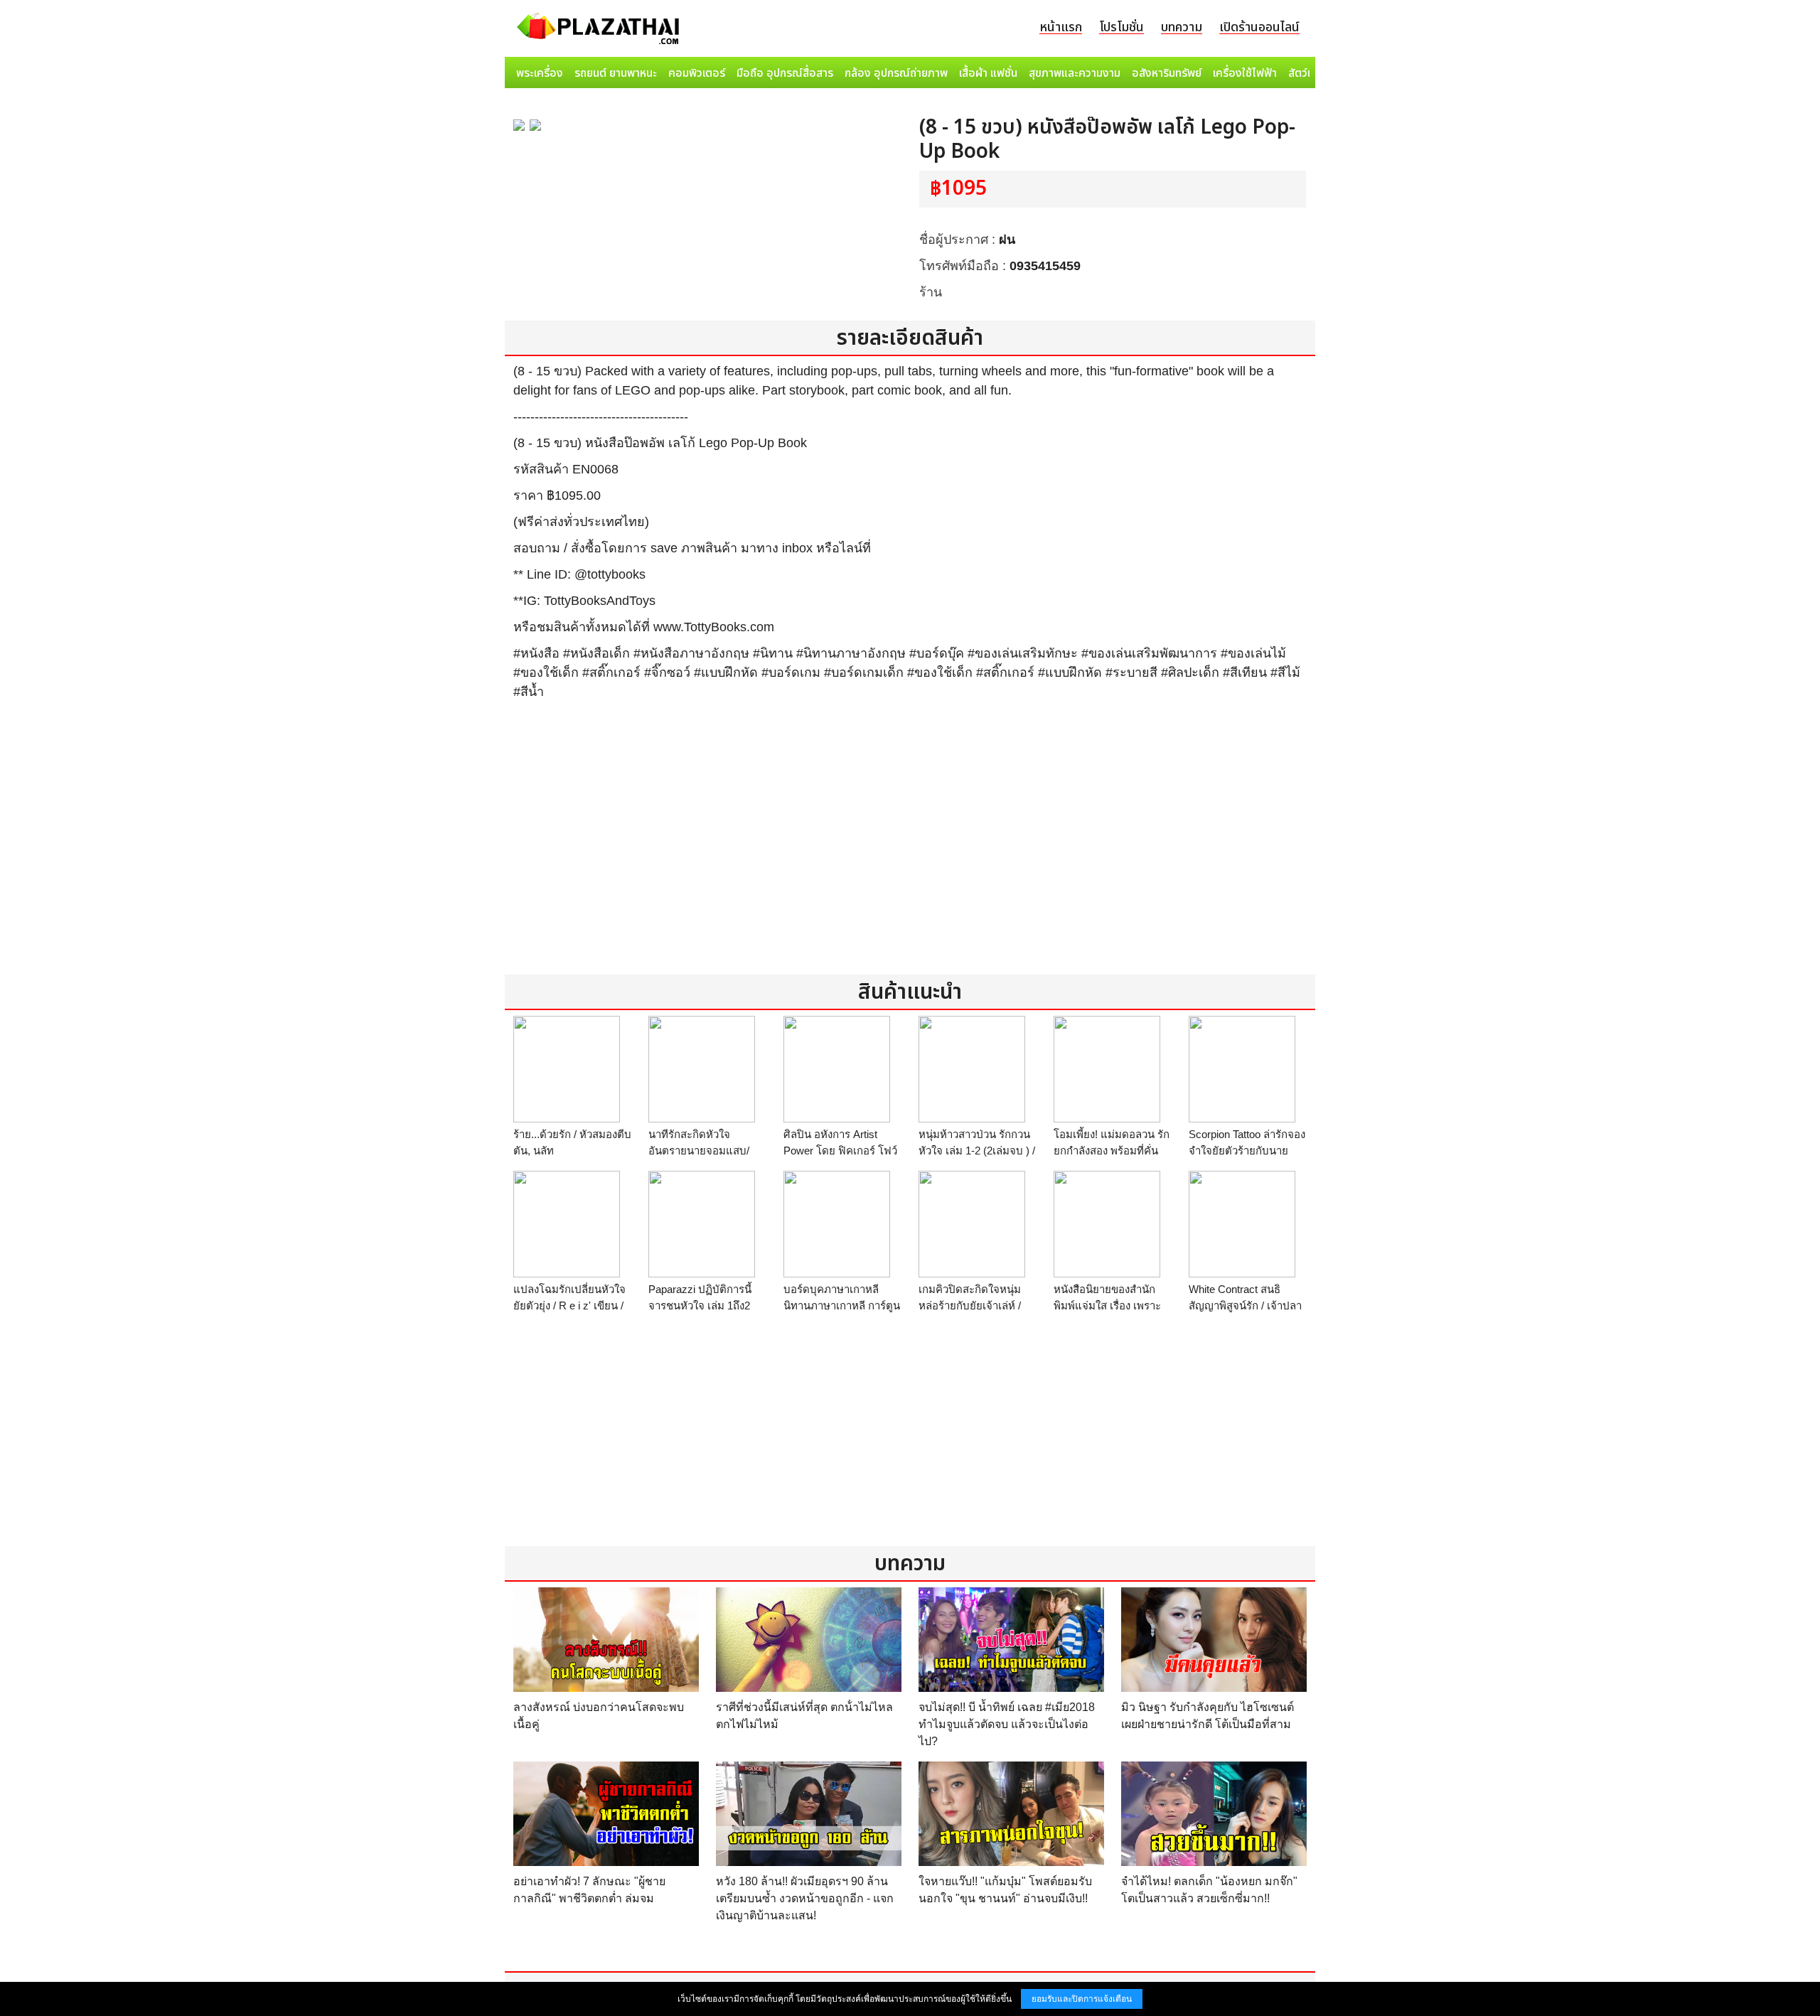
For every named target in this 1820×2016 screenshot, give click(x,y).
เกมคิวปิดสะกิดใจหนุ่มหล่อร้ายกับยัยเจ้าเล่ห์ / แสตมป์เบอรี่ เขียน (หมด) (976, 1305)
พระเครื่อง (540, 73)
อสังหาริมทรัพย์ (1167, 73)
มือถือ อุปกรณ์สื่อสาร (785, 73)
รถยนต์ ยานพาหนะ (616, 73)
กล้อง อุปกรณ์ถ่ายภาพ (896, 73)
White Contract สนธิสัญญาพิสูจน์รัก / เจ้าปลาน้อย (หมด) (1245, 1305)
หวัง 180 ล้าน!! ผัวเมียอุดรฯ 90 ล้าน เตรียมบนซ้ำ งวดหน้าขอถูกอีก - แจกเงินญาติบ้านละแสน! (805, 1898)
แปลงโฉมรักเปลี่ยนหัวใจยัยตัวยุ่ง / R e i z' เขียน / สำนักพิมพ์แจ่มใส (569, 1305)
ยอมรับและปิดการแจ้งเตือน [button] (1082, 1999)
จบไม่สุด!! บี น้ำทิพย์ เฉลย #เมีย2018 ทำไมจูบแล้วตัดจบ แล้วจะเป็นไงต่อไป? (1007, 1724)
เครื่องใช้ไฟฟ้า (1245, 73)
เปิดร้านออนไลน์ (1259, 27)
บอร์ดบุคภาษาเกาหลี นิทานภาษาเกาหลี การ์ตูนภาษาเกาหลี (842, 1305)
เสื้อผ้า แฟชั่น (988, 73)
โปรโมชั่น (1122, 27)
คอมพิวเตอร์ (697, 73)
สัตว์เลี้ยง (1309, 73)
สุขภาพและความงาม (1075, 73)
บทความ (1182, 27)
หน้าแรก (1061, 27)
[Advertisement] (910, 847)
